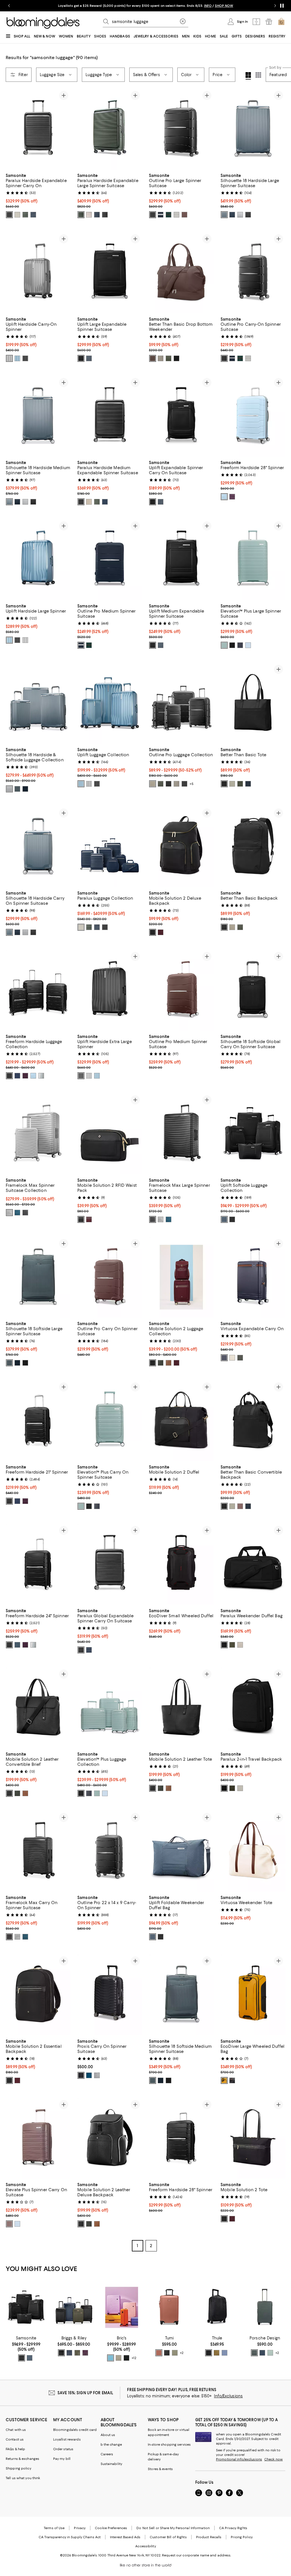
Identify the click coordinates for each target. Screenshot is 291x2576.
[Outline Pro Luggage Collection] (181, 703)
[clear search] (183, 22)
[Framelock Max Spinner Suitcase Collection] (38, 1134)
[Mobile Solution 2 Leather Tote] (181, 1708)
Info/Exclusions (228, 2396)
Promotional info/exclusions (239, 2459)
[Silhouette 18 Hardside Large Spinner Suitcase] (253, 129)
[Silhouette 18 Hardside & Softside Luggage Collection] (38, 703)
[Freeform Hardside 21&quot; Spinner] (38, 1421)
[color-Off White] (232, 1358)
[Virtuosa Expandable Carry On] (253, 1277)
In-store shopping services (169, 2445)
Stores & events (160, 2469)
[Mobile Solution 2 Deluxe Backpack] (181, 847)
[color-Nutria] (217, 2353)
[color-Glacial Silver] (9, 1213)
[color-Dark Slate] (225, 2353)
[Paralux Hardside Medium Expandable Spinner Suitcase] (110, 416)
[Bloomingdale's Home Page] (43, 23)
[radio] (9, 215)
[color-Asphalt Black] (25, 1213)
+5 (192, 784)
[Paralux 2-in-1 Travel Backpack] (253, 1708)
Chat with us (16, 2430)
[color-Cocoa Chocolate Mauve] (184, 215)
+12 (134, 2358)
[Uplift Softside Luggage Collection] (253, 1134)
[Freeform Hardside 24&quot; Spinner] (38, 1564)
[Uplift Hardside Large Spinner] (38, 560)
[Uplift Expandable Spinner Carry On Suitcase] (181, 416)
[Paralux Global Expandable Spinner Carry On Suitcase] (110, 1564)
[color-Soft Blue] (248, 645)
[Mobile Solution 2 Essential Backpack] (38, 1995)
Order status (63, 2449)
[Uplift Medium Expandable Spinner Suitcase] (181, 560)
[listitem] (145, 6)
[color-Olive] (25, 215)
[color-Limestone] (161, 358)
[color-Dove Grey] (119, 2358)
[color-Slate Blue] (224, 215)
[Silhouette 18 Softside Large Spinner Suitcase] (38, 1277)
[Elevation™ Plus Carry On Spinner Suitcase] (110, 1421)
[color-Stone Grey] (17, 215)
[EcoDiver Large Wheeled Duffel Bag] (253, 1995)
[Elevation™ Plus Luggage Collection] (110, 1708)
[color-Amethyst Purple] (232, 497)
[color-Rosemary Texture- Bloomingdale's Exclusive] (175, 2353)
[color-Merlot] (161, 932)
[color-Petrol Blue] (89, 2075)
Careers (107, 2454)
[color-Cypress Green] (224, 645)
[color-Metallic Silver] (240, 215)
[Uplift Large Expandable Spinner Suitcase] (110, 272)
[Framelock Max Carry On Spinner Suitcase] (38, 1851)
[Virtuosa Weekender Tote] (253, 1851)
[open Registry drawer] (269, 22)
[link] (38, 195)
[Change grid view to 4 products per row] (248, 76)
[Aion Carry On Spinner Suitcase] (217, 2307)
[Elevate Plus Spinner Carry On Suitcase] (38, 2138)
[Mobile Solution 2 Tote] (253, 2138)
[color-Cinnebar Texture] (159, 2353)
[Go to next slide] (275, 6)
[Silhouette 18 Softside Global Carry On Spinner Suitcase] (253, 990)
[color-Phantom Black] (25, 358)
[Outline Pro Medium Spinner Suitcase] (110, 560)
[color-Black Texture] (167, 2353)
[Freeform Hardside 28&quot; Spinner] (253, 416)
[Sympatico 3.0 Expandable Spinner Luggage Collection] (74, 2307)
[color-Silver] (97, 2075)
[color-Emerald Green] (169, 215)
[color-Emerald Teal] (17, 1213)
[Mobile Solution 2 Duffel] (181, 1421)
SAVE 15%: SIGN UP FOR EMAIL (85, 2393)
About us (108, 2435)
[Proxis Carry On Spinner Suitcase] (110, 1995)
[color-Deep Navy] (232, 215)
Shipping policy (18, 2468)
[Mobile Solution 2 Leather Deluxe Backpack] (110, 2138)
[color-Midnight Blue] (161, 215)
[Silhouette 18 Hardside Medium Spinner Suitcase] (38, 416)
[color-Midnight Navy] (33, 215)
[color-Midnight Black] (153, 215)
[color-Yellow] (224, 2080)
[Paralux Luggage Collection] (110, 847)
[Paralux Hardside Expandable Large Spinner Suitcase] (110, 129)
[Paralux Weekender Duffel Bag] (253, 1564)
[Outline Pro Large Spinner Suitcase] (181, 129)
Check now (274, 2459)
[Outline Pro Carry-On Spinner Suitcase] (253, 272)
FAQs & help (15, 2449)
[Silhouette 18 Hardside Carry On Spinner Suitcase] (38, 847)
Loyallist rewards (67, 2439)
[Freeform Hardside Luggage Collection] (38, 990)
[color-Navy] (17, 1076)
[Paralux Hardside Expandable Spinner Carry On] (38, 129)
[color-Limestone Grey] (153, 784)
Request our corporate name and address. (197, 2555)
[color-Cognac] (169, 1363)
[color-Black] (9, 215)
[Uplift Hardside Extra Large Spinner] (110, 990)
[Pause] (282, 6)
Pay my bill (62, 2459)
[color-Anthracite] (254, 2353)
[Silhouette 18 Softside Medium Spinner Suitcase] (181, 1995)
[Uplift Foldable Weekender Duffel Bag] (181, 1851)
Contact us (15, 2439)
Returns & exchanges (22, 2459)
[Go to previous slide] (9, 6)
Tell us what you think (23, 2478)
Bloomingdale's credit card (75, 2430)
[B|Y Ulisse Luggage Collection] (122, 2307)
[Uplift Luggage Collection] (110, 703)
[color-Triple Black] (232, 645)
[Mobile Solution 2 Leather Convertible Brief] (38, 1708)
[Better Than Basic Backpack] (253, 847)
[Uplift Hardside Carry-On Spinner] (38, 272)
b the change (111, 2445)
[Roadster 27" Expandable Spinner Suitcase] (265, 2307)
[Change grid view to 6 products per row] (258, 75)
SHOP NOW (224, 6)
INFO (208, 6)
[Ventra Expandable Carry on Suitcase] (169, 2307)
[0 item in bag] (281, 22)
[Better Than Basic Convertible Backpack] (253, 1421)
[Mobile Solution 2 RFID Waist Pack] (110, 1134)
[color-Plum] (85, 2353)
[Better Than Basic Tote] (253, 703)
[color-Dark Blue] (262, 2353)
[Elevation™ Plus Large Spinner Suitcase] (253, 560)
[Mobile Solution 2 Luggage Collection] (181, 1277)
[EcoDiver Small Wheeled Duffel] (181, 1564)
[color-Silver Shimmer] (9, 358)
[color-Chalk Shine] (270, 2353)
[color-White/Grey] (41, 1076)
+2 (182, 2353)
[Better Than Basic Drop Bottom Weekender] (181, 272)
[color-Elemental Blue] (17, 358)
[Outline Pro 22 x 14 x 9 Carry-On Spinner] (110, 1851)
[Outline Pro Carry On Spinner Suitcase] (110, 1277)
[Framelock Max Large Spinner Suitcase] (181, 1134)
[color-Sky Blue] (224, 497)
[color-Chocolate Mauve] (240, 1506)
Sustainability (112, 2464)
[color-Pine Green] (240, 1358)
